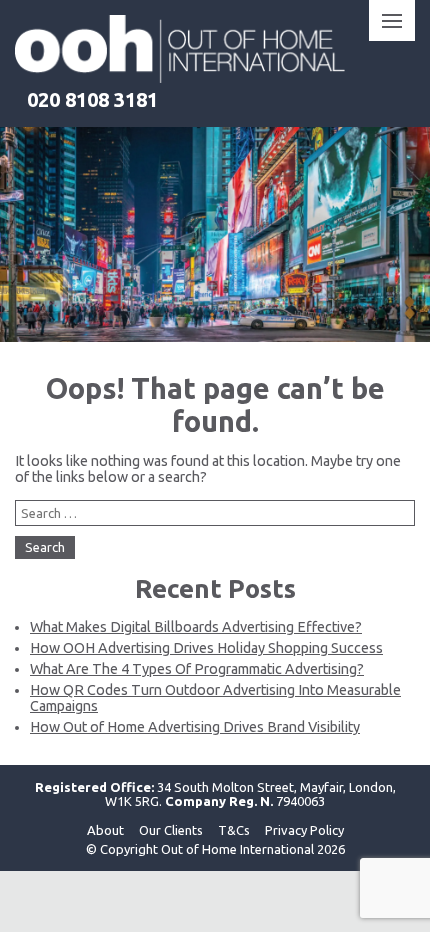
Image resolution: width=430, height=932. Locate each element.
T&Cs (234, 830)
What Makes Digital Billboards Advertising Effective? (196, 627)
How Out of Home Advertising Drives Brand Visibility (195, 727)
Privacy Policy (304, 830)
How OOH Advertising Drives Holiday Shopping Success (206, 648)
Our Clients (171, 830)
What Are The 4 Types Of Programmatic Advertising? (197, 669)
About (105, 830)
